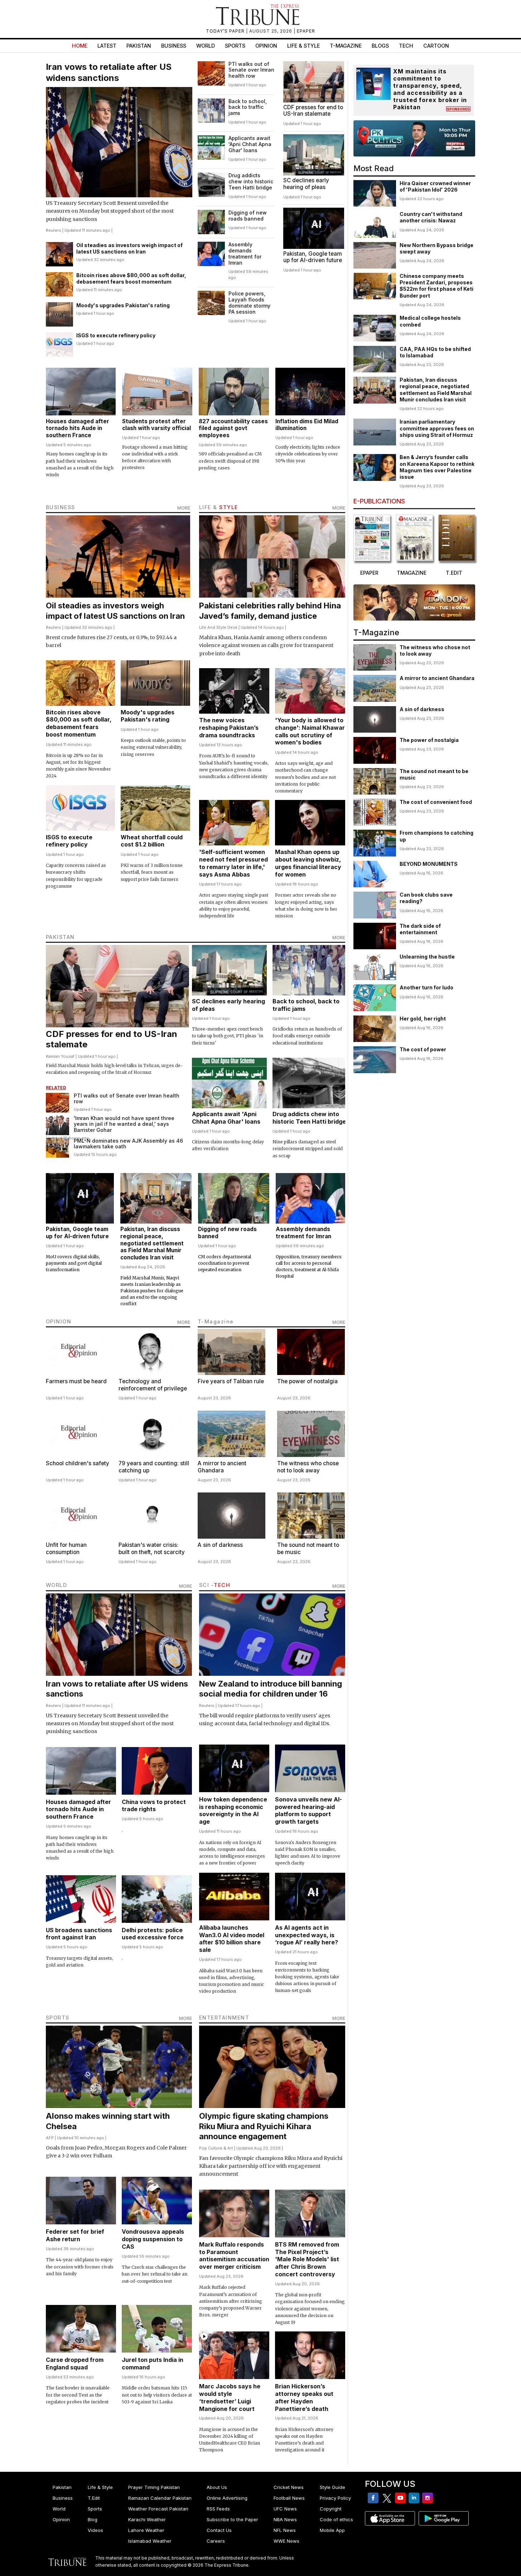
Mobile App (332, 2530)
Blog (93, 2519)
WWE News (286, 2541)
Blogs (380, 46)
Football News (289, 2498)
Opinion (266, 46)
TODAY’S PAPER (226, 31)
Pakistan (139, 46)
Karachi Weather (147, 2519)
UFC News (285, 2509)
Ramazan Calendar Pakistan (160, 2498)
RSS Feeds (218, 2509)
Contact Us (219, 2530)
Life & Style (303, 46)
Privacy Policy (335, 2498)
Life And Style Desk (218, 627)
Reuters (54, 230)
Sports (235, 46)
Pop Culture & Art (216, 2148)
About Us (217, 2487)
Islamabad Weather (150, 2541)
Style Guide (332, 2487)
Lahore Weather (146, 2530)
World (206, 46)
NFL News (285, 2530)
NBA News (285, 2519)
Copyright (331, 2509)
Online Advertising (227, 2498)
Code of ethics (336, 2519)
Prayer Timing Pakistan (154, 2487)
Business (174, 46)
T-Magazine (346, 46)
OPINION (59, 1321)
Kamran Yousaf (60, 1056)
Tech (406, 46)
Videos (95, 2530)
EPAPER (306, 31)
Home (80, 46)
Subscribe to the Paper (232, 2519)
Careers (216, 2541)
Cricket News (289, 2487)
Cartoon (436, 46)
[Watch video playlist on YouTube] (414, 138)
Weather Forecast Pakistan (158, 2509)
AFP (50, 2138)
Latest (107, 46)
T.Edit (94, 2498)
